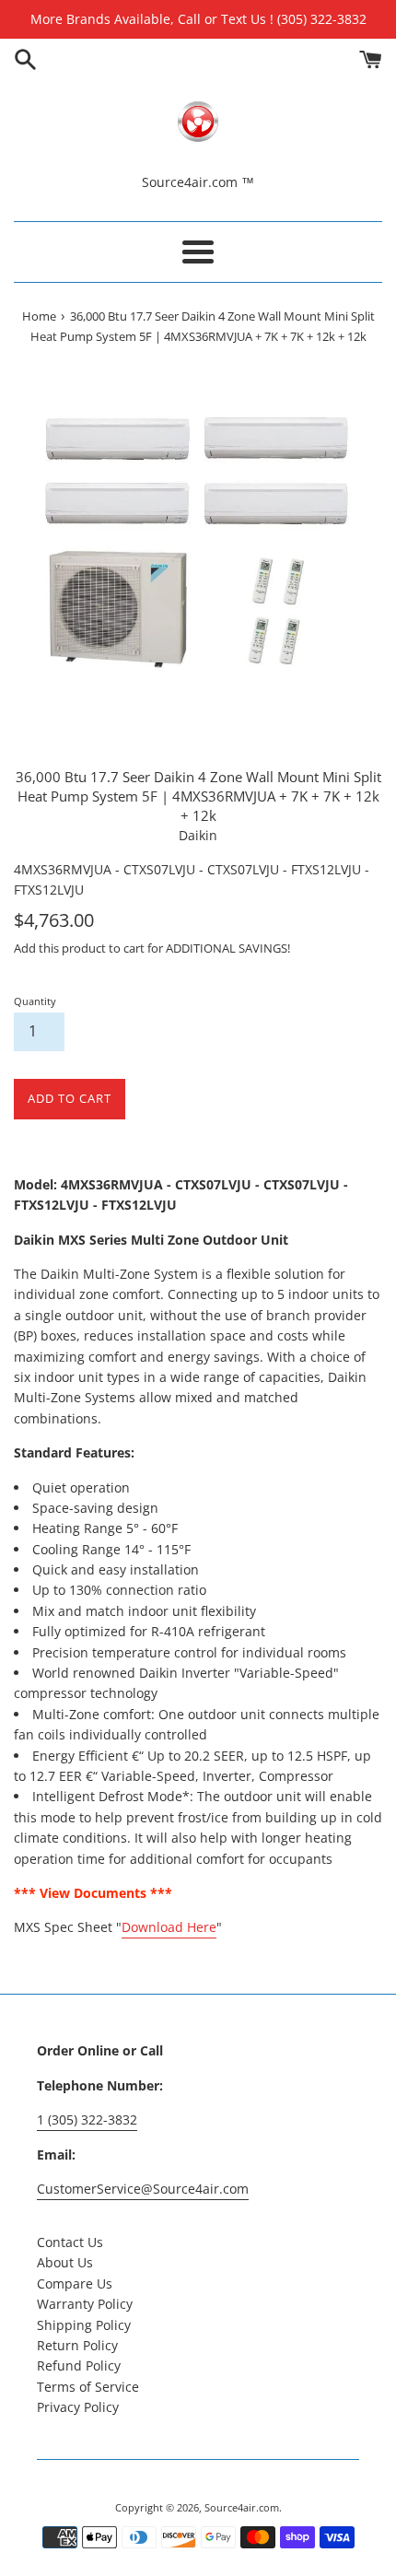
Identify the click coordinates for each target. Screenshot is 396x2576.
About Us (65, 2262)
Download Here (169, 1927)
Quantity (35, 1001)
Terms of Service (88, 2387)
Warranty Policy (85, 2304)
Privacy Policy (78, 2407)
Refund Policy (79, 2365)
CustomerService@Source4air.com (143, 2189)
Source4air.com (242, 2507)
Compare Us (75, 2283)
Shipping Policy (84, 2325)
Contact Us (70, 2242)
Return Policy (77, 2345)
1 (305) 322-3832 (87, 2119)
